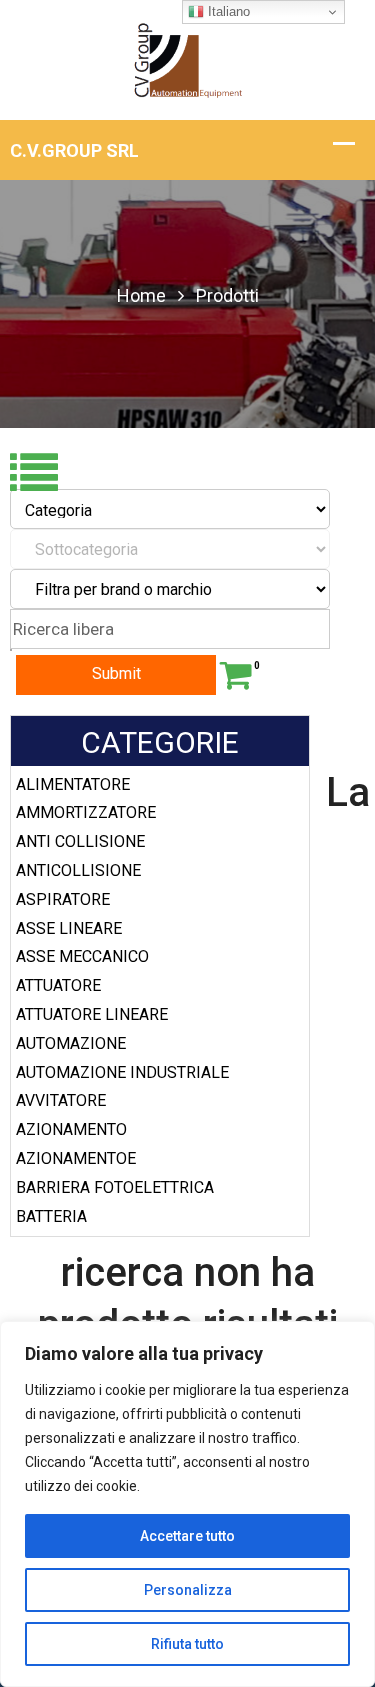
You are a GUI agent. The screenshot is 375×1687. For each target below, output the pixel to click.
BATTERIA (51, 1216)
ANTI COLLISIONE (80, 841)
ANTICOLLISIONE (78, 870)
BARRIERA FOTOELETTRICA (115, 1187)
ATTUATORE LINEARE (92, 1014)
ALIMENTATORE (73, 784)
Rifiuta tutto (187, 1644)
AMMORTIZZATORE (86, 812)
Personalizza (188, 1590)
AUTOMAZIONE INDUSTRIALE (122, 1072)
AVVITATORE (61, 1100)
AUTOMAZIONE (71, 1043)
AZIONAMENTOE (76, 1158)
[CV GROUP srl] (187, 58)
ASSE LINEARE (69, 928)
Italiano (227, 11)
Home (141, 295)
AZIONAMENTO (71, 1129)
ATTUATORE (58, 985)
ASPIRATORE (63, 899)
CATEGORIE (160, 742)
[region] (187, 1504)
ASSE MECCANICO (82, 956)
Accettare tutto (187, 1536)
